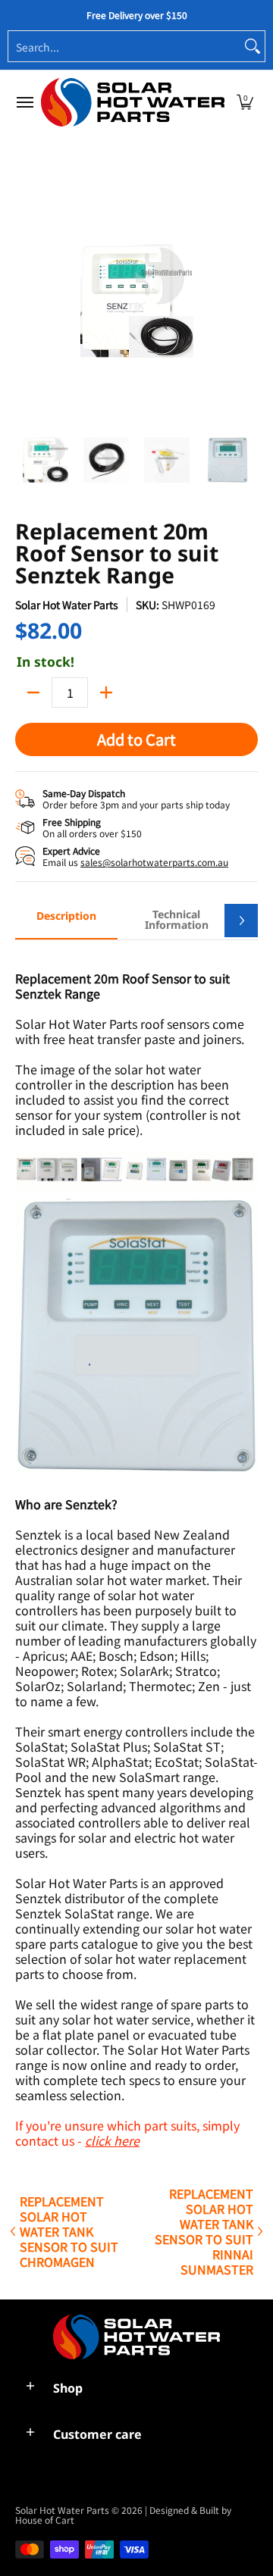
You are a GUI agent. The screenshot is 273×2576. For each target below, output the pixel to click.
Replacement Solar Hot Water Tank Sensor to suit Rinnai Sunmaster (204, 2231)
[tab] (66, 921)
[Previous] (26, 301)
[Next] (247, 301)
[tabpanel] (136, 1551)
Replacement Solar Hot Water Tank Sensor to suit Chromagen (69, 2231)
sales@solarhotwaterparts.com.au (154, 862)
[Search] (253, 46)
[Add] (106, 692)
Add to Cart (136, 739)
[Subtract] (33, 692)
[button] (245, 102)
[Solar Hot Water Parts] (133, 102)
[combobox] (124, 46)
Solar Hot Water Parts (67, 605)
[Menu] (24, 102)
